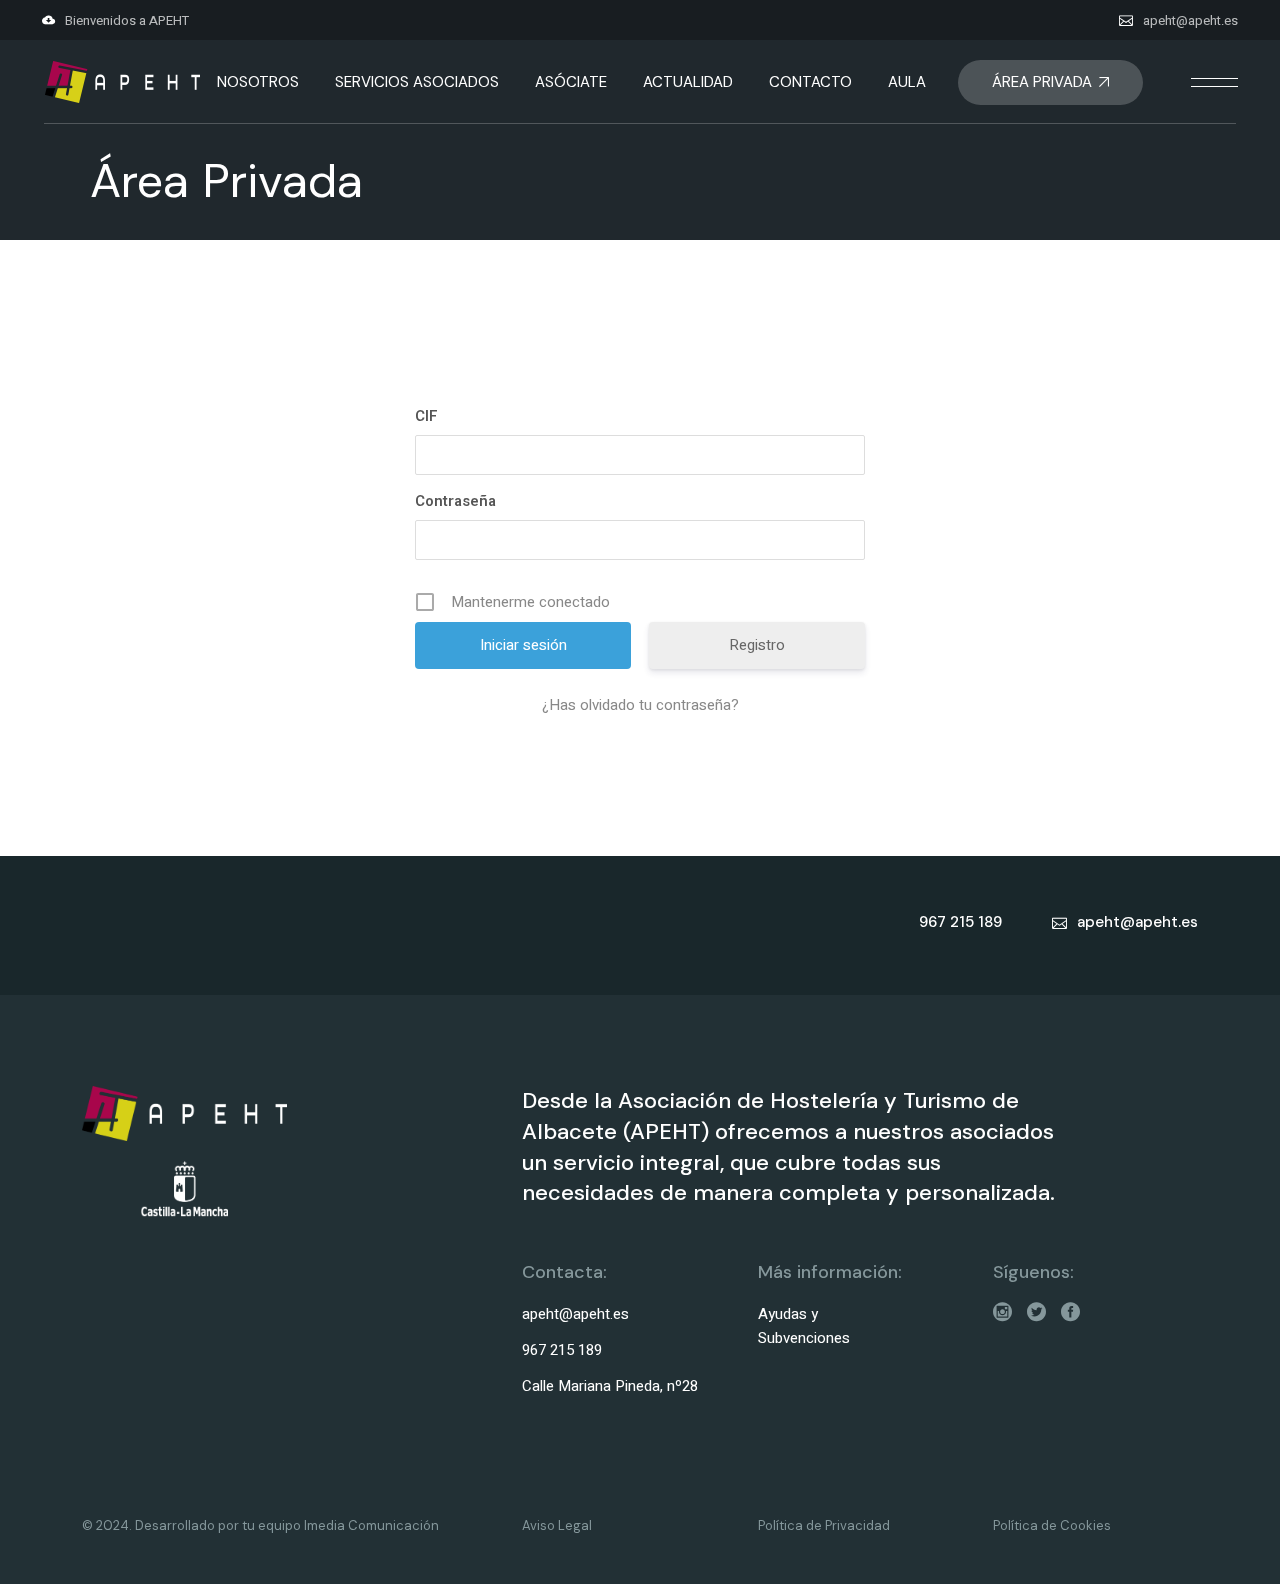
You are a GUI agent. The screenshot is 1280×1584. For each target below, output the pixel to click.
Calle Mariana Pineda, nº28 (610, 1386)
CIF (426, 416)
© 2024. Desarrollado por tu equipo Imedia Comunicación (260, 1525)
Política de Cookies (1052, 1525)
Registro (757, 645)
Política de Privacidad (824, 1525)
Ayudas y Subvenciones (804, 1326)
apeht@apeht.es (1190, 20)
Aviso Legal (557, 1525)
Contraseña (455, 501)
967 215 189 (562, 1350)
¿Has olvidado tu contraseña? (640, 705)
